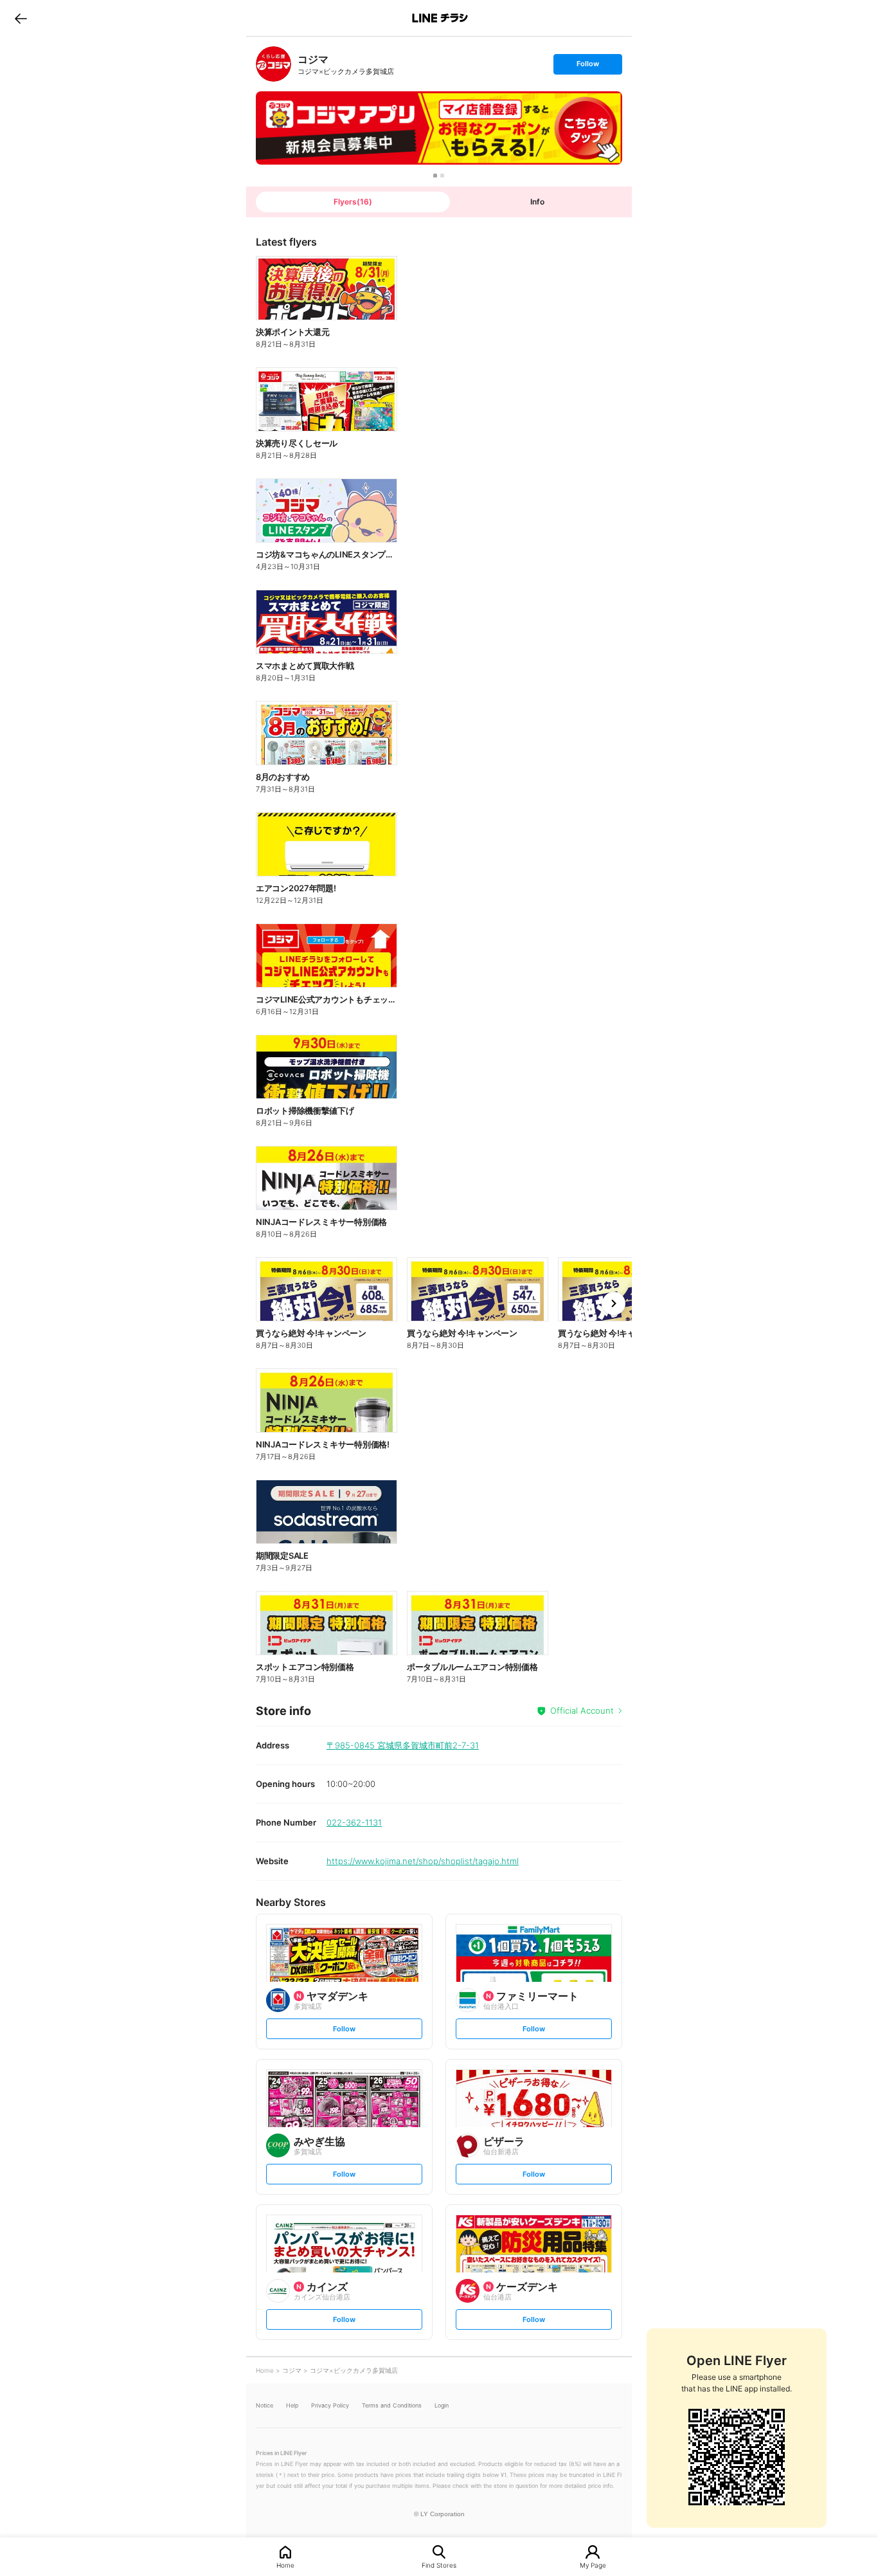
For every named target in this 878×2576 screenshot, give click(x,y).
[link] (273, 64)
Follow (587, 67)
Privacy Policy (330, 2405)
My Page (593, 2565)
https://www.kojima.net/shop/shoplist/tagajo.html (423, 1861)
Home (285, 2565)
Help (292, 2405)
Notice (264, 2405)
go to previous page (21, 18)
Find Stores (439, 2565)
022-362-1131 (354, 1822)
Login (442, 2405)
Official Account (582, 1710)
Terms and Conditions (392, 2405)
